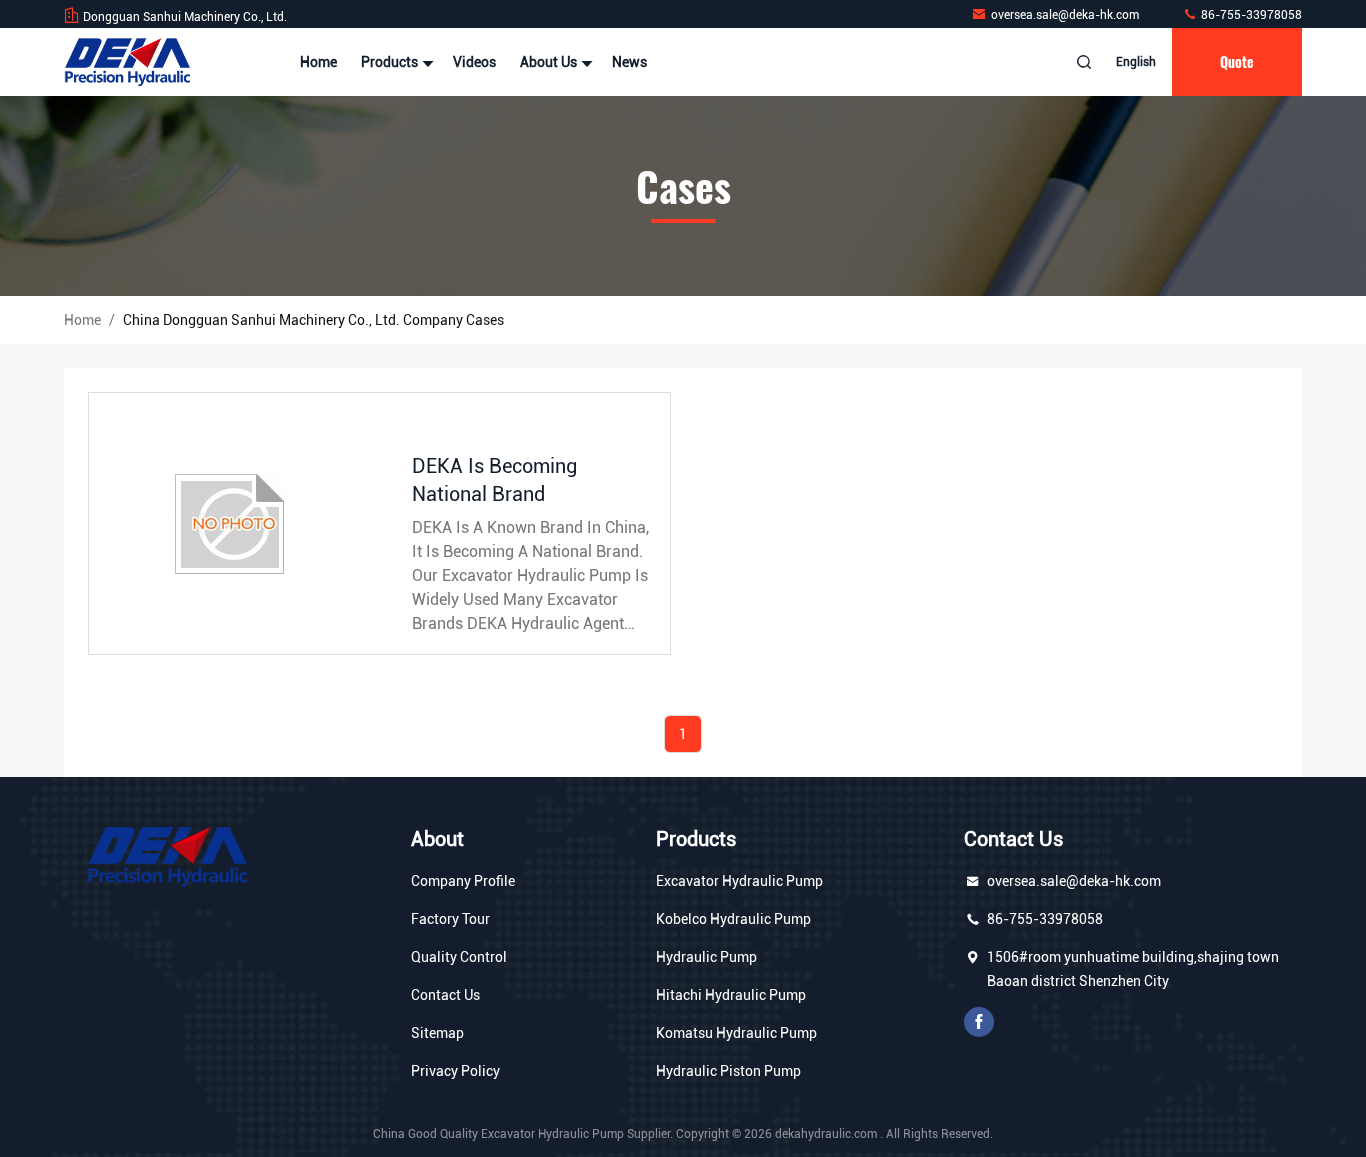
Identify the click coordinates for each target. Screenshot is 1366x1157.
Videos (474, 62)
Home (318, 62)
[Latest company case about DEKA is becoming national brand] (234, 523)
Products (391, 62)
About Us (550, 62)
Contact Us (445, 995)
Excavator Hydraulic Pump (739, 881)
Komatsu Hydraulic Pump (736, 1033)
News (629, 62)
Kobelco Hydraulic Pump (733, 919)
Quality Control (459, 957)
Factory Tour (450, 919)
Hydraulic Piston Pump (728, 1071)
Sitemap (437, 1033)
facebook (979, 1022)
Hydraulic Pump (706, 957)
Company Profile (463, 881)
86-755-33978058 (1250, 15)
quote (1237, 61)
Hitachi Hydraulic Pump (731, 995)
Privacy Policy (455, 1071)
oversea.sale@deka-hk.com (1066, 15)
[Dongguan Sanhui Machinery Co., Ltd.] (127, 62)
